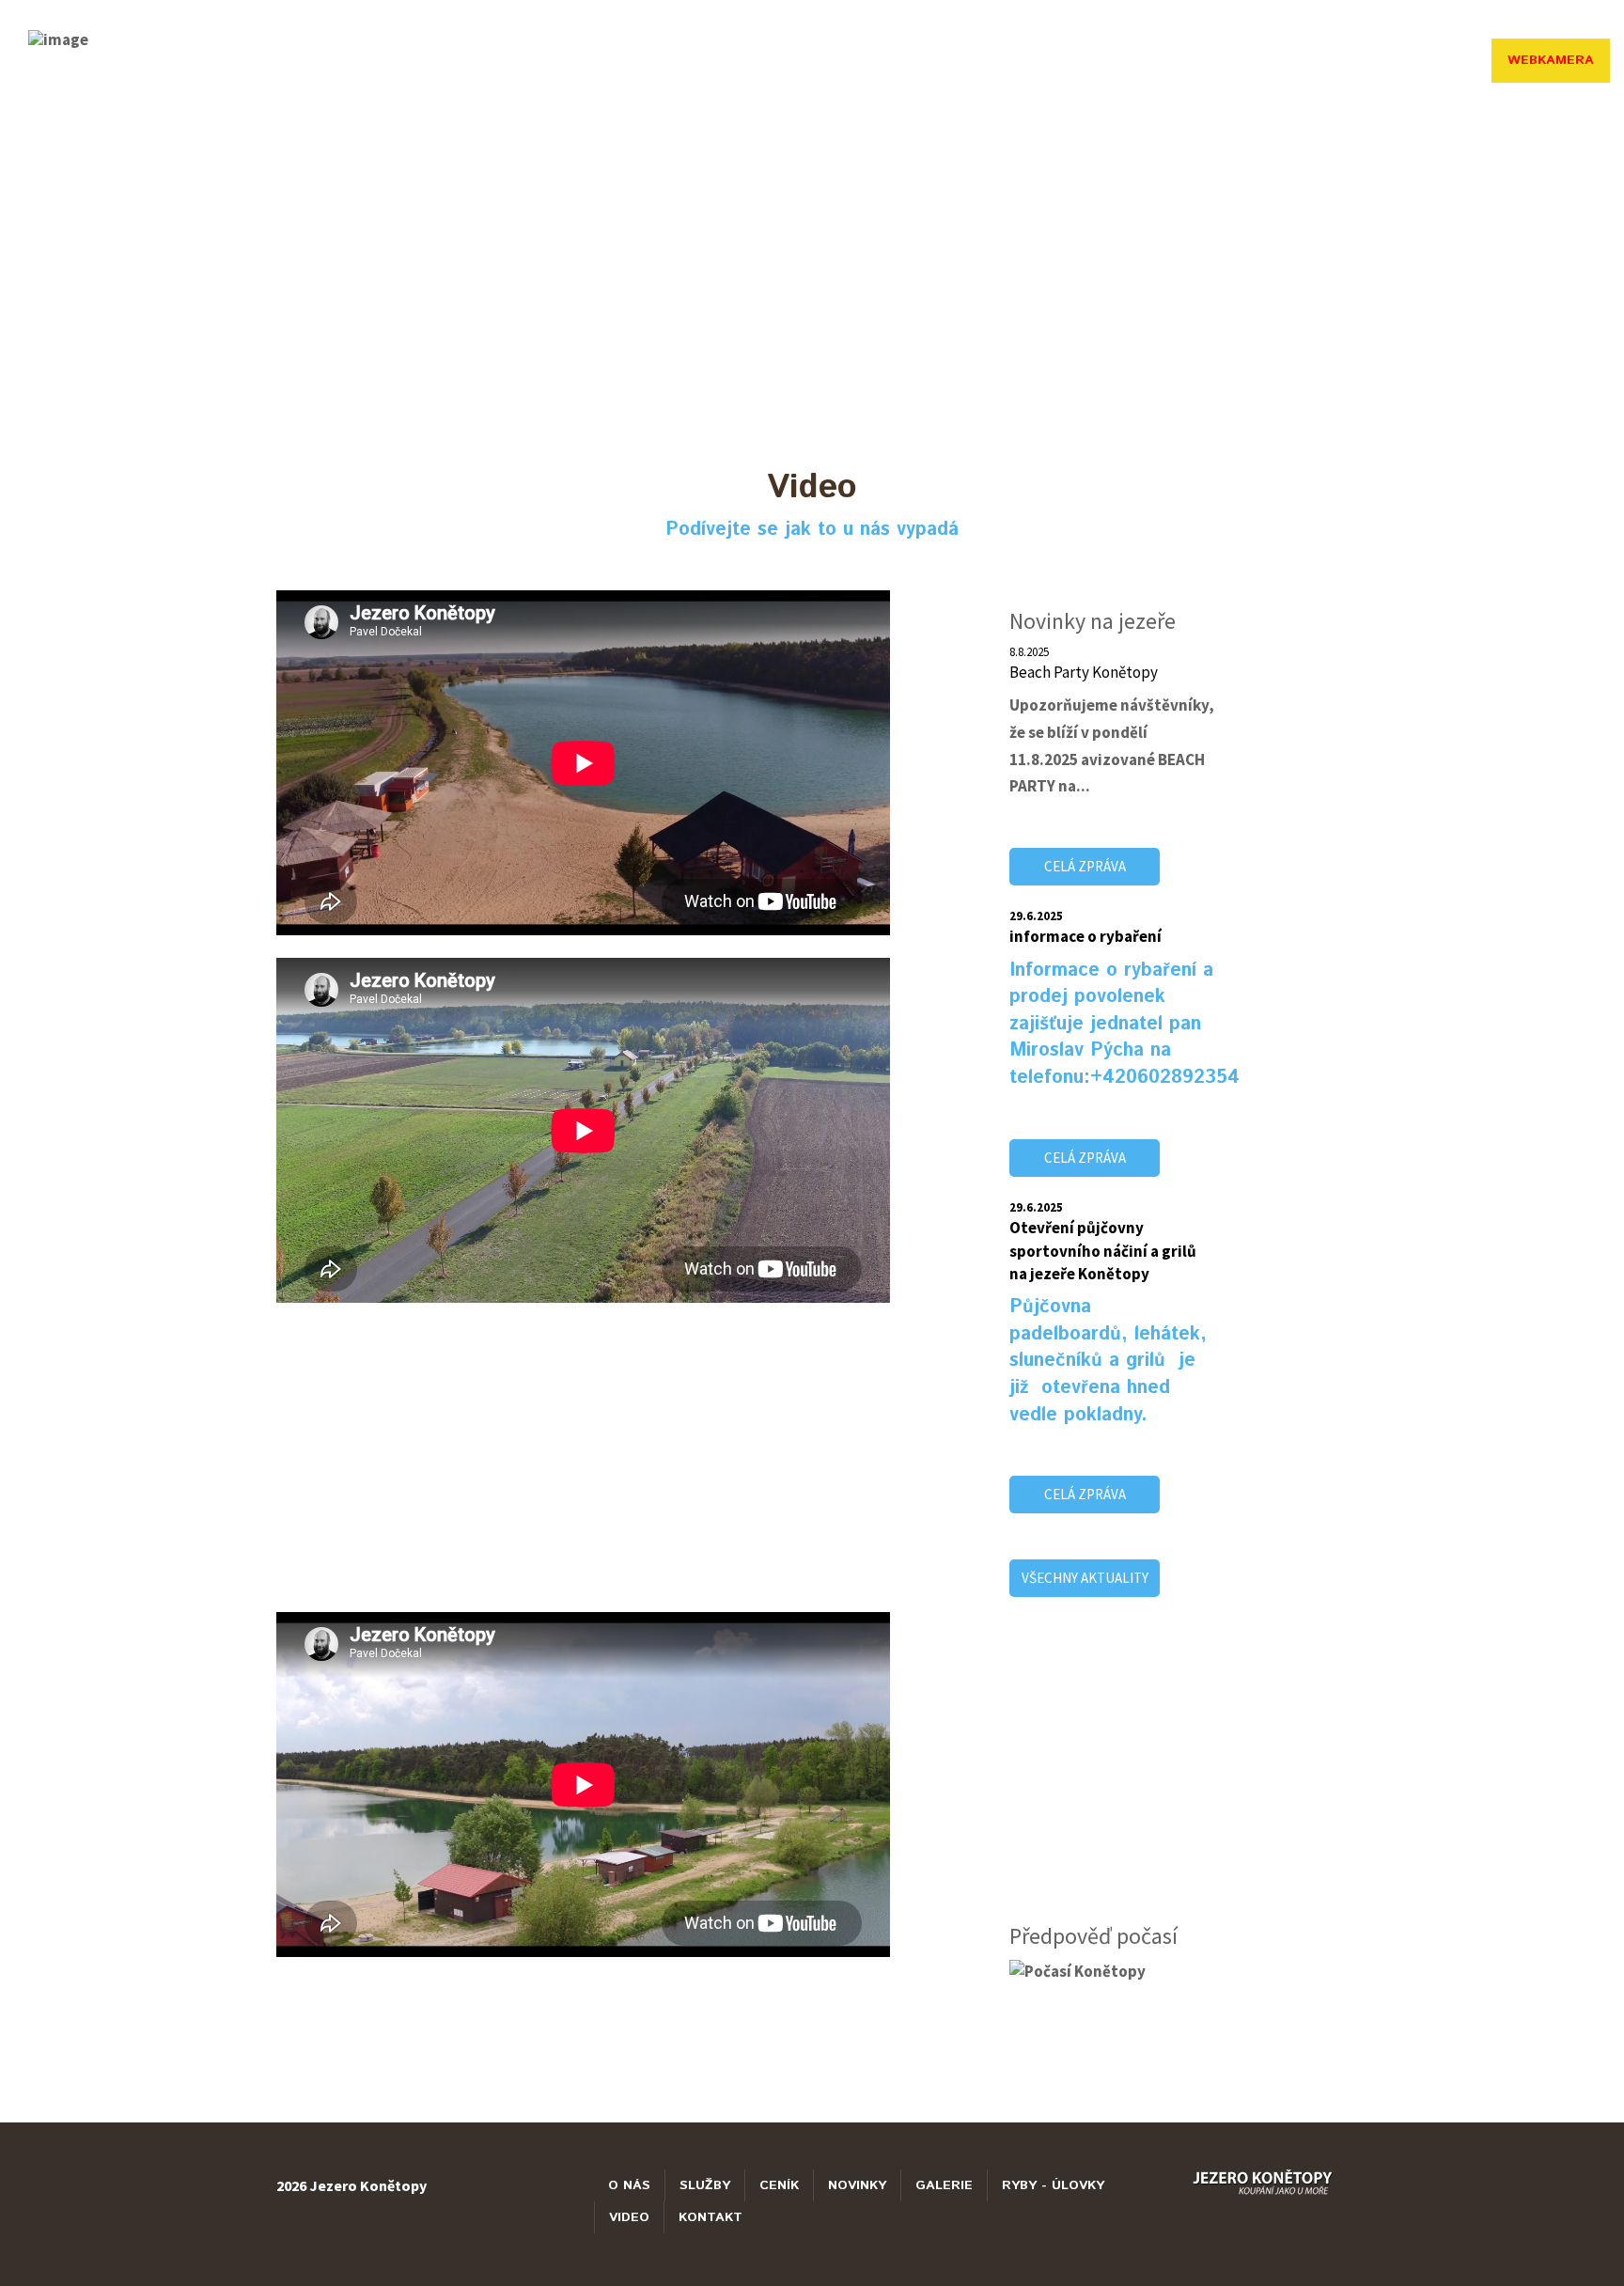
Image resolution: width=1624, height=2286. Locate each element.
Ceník (779, 2185)
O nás (764, 60)
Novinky (1054, 60)
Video (1359, 60)
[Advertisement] (583, 1458)
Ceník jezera (946, 60)
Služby (842, 60)
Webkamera (1551, 60)
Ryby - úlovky (1256, 60)
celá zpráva (1085, 866)
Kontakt (1444, 60)
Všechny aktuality (1085, 1578)
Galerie (1144, 60)
